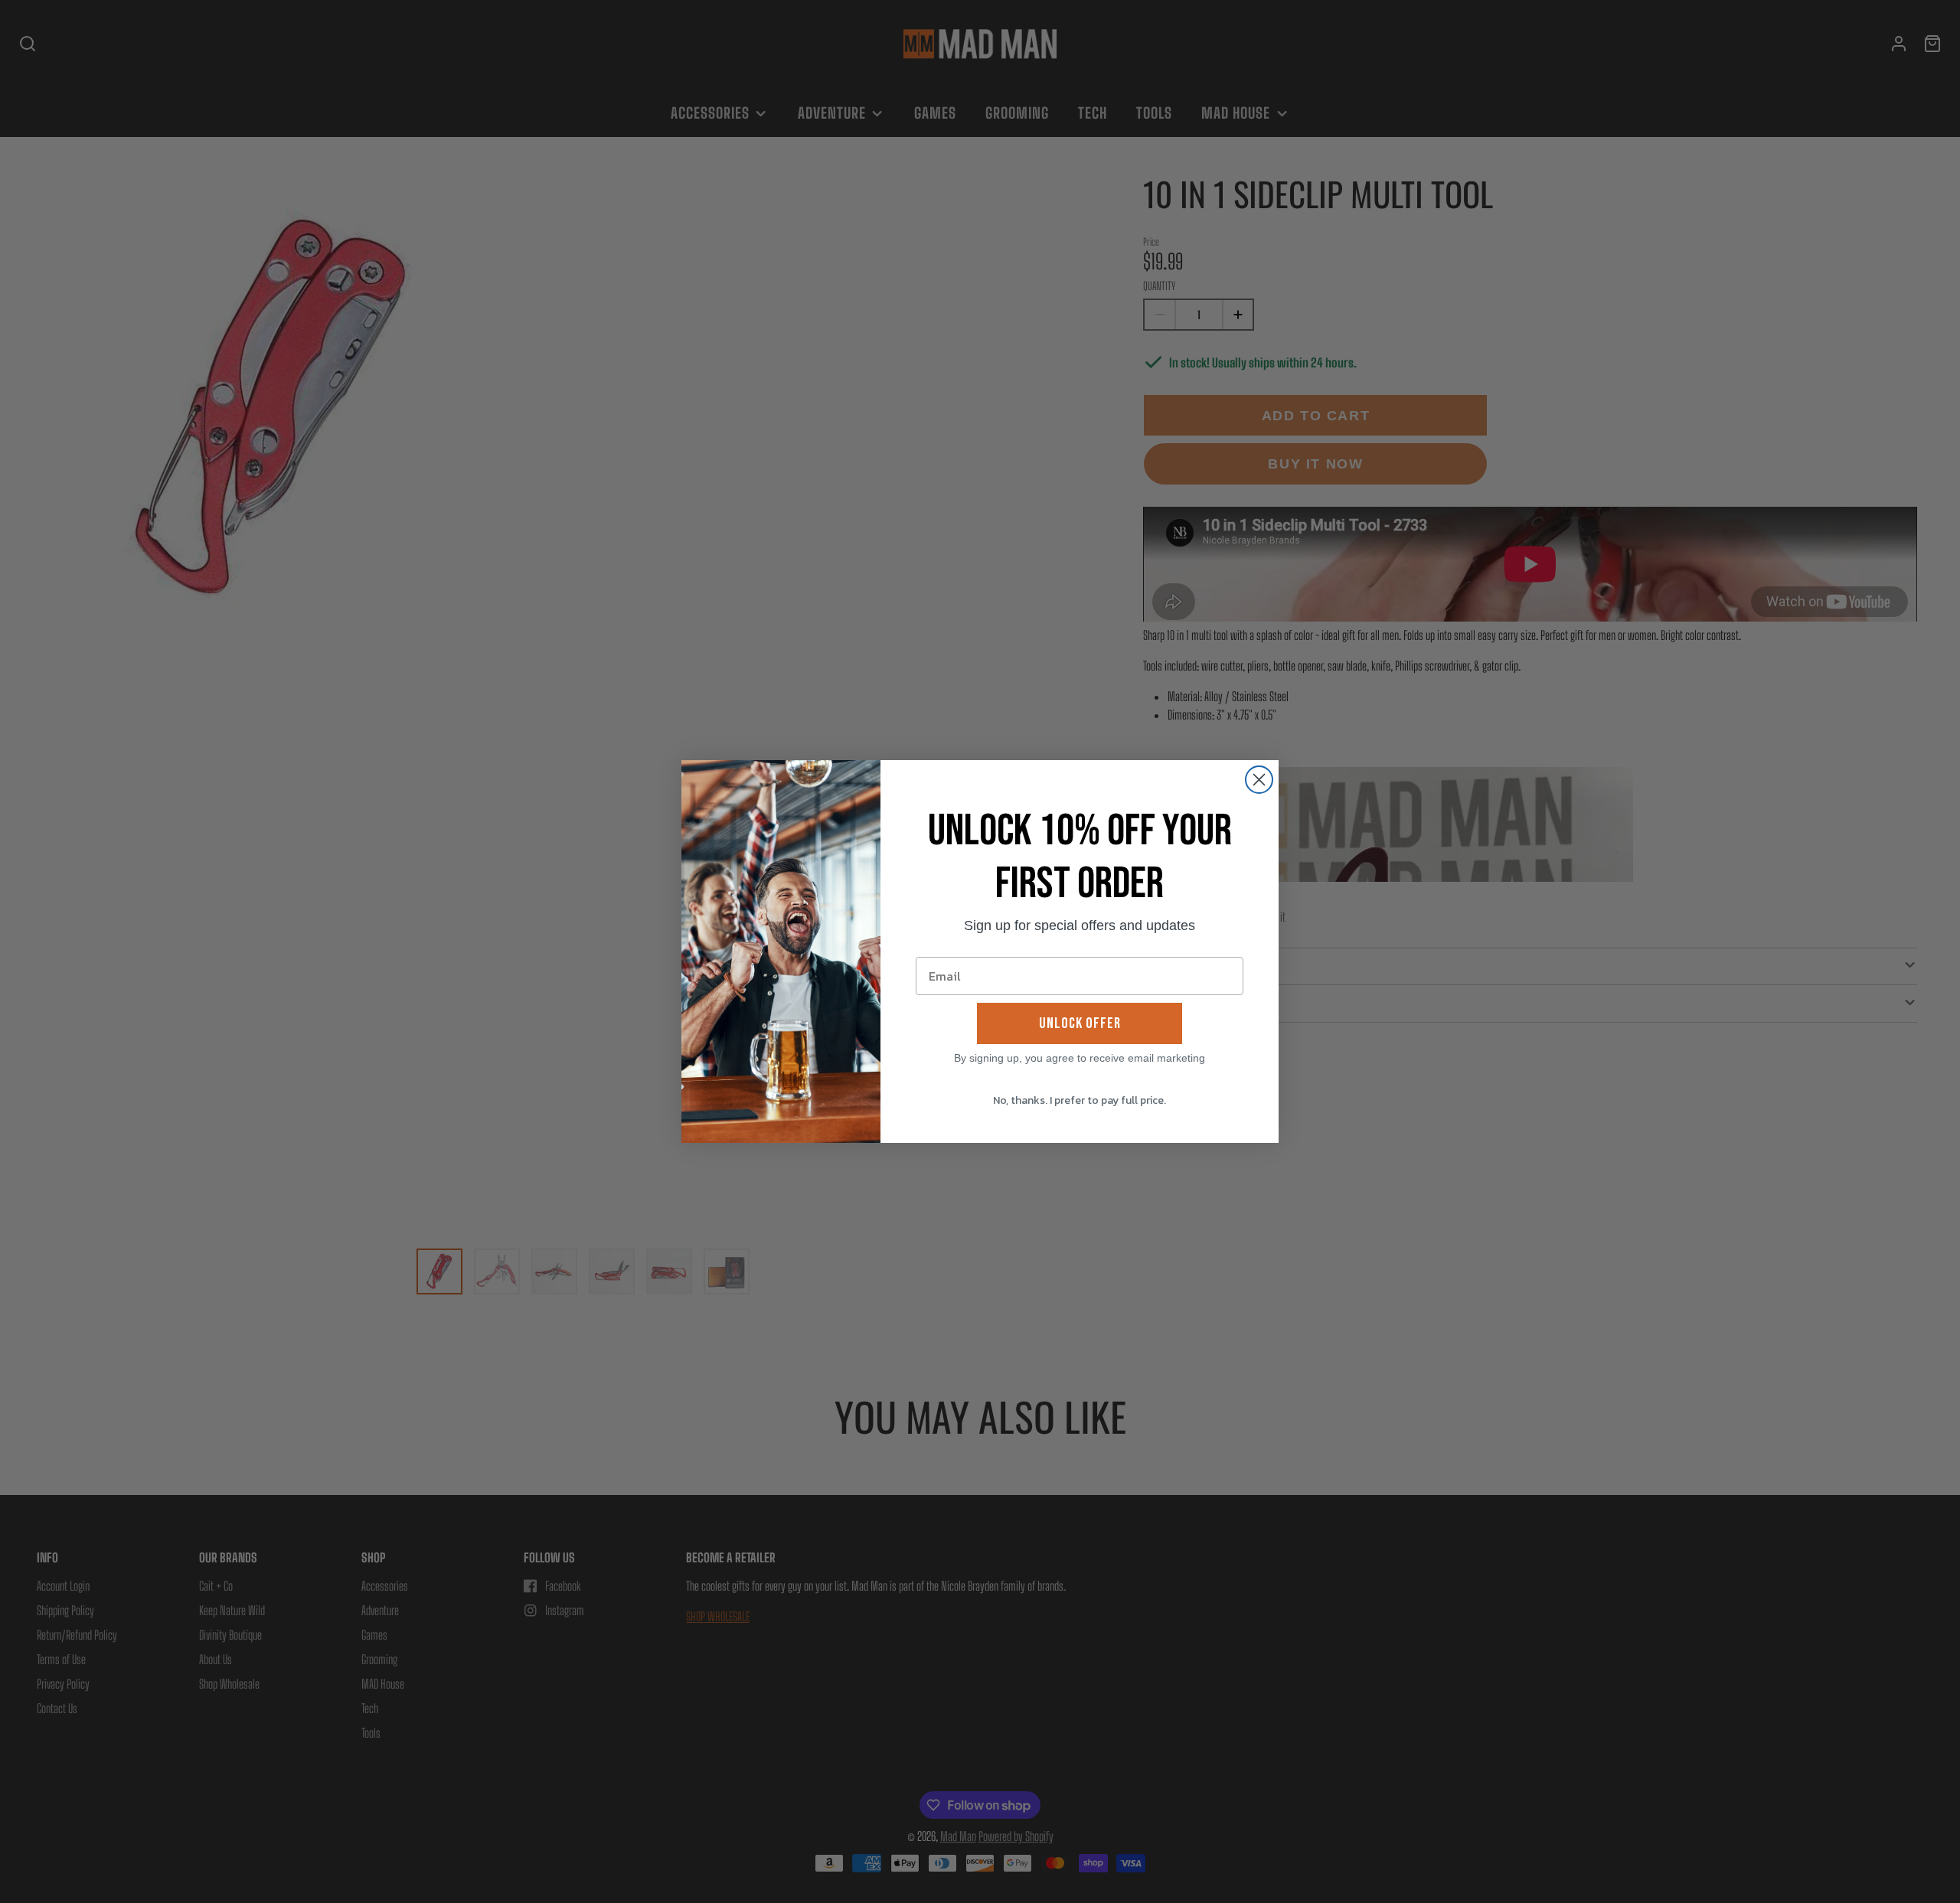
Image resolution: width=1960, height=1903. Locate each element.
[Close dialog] (1259, 780)
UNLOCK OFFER (1080, 1023)
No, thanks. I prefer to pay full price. (1080, 1100)
